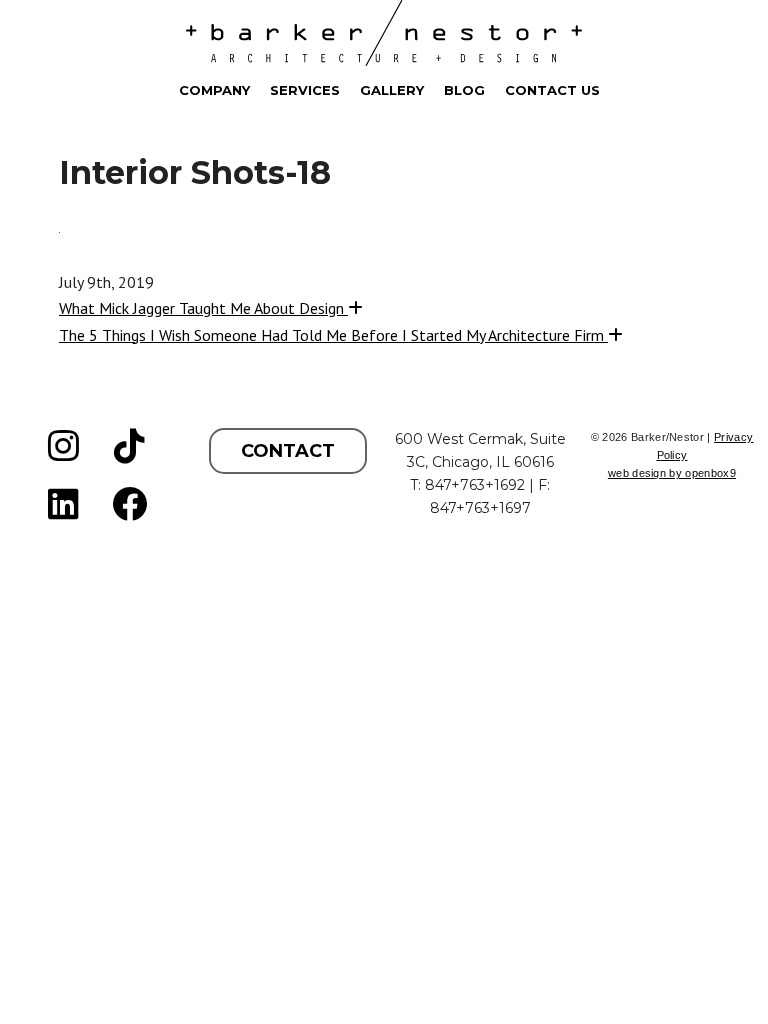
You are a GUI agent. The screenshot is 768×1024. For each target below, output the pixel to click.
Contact (288, 451)
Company (214, 90)
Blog (464, 90)
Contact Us (552, 90)
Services (305, 90)
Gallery (392, 90)
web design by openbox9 (672, 473)
